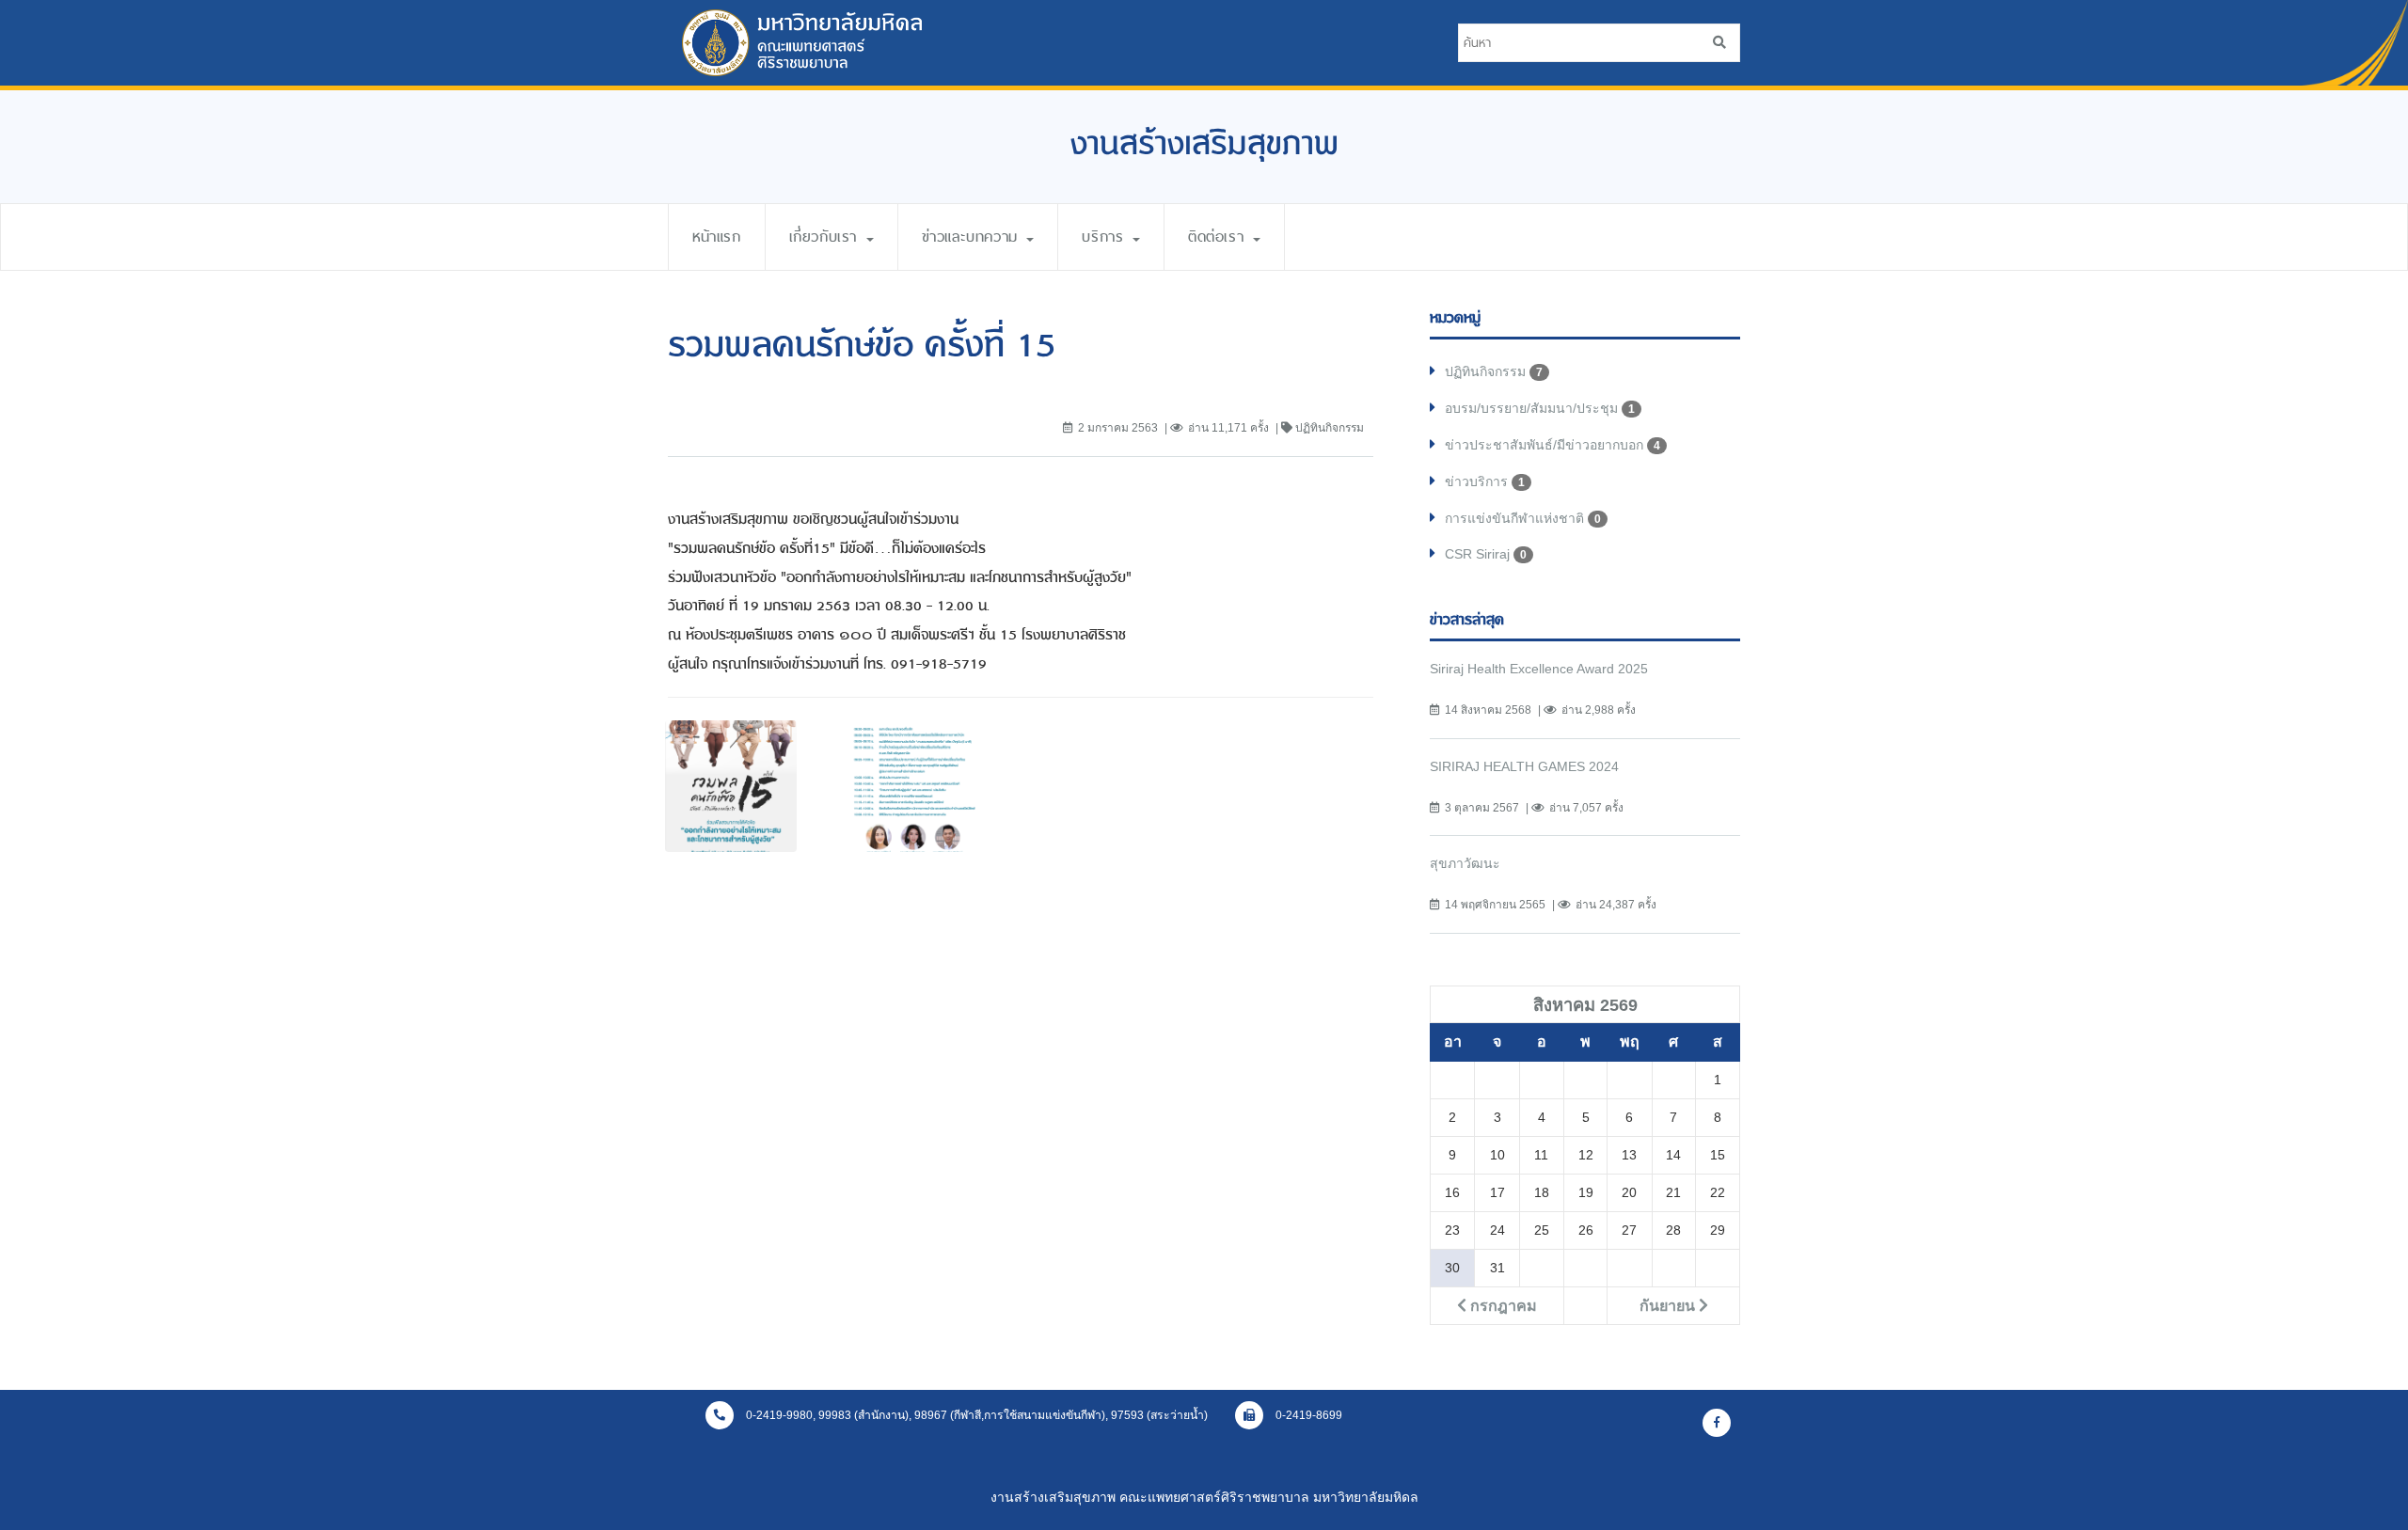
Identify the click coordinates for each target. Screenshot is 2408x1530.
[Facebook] (1717, 1423)
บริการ (1106, 237)
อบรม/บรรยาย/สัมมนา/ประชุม (1540, 408)
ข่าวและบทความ (974, 237)
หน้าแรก (717, 237)
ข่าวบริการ (1485, 481)
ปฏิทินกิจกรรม (1494, 371)
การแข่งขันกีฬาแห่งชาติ (1523, 518)
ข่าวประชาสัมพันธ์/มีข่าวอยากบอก (1553, 445)
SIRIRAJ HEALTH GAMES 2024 (1524, 766)
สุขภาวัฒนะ (1465, 863)
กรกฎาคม (1502, 1305)
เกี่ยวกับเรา (827, 237)
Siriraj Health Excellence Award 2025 (1539, 669)
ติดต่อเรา (1220, 237)
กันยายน (1669, 1305)
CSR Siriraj (1486, 554)
